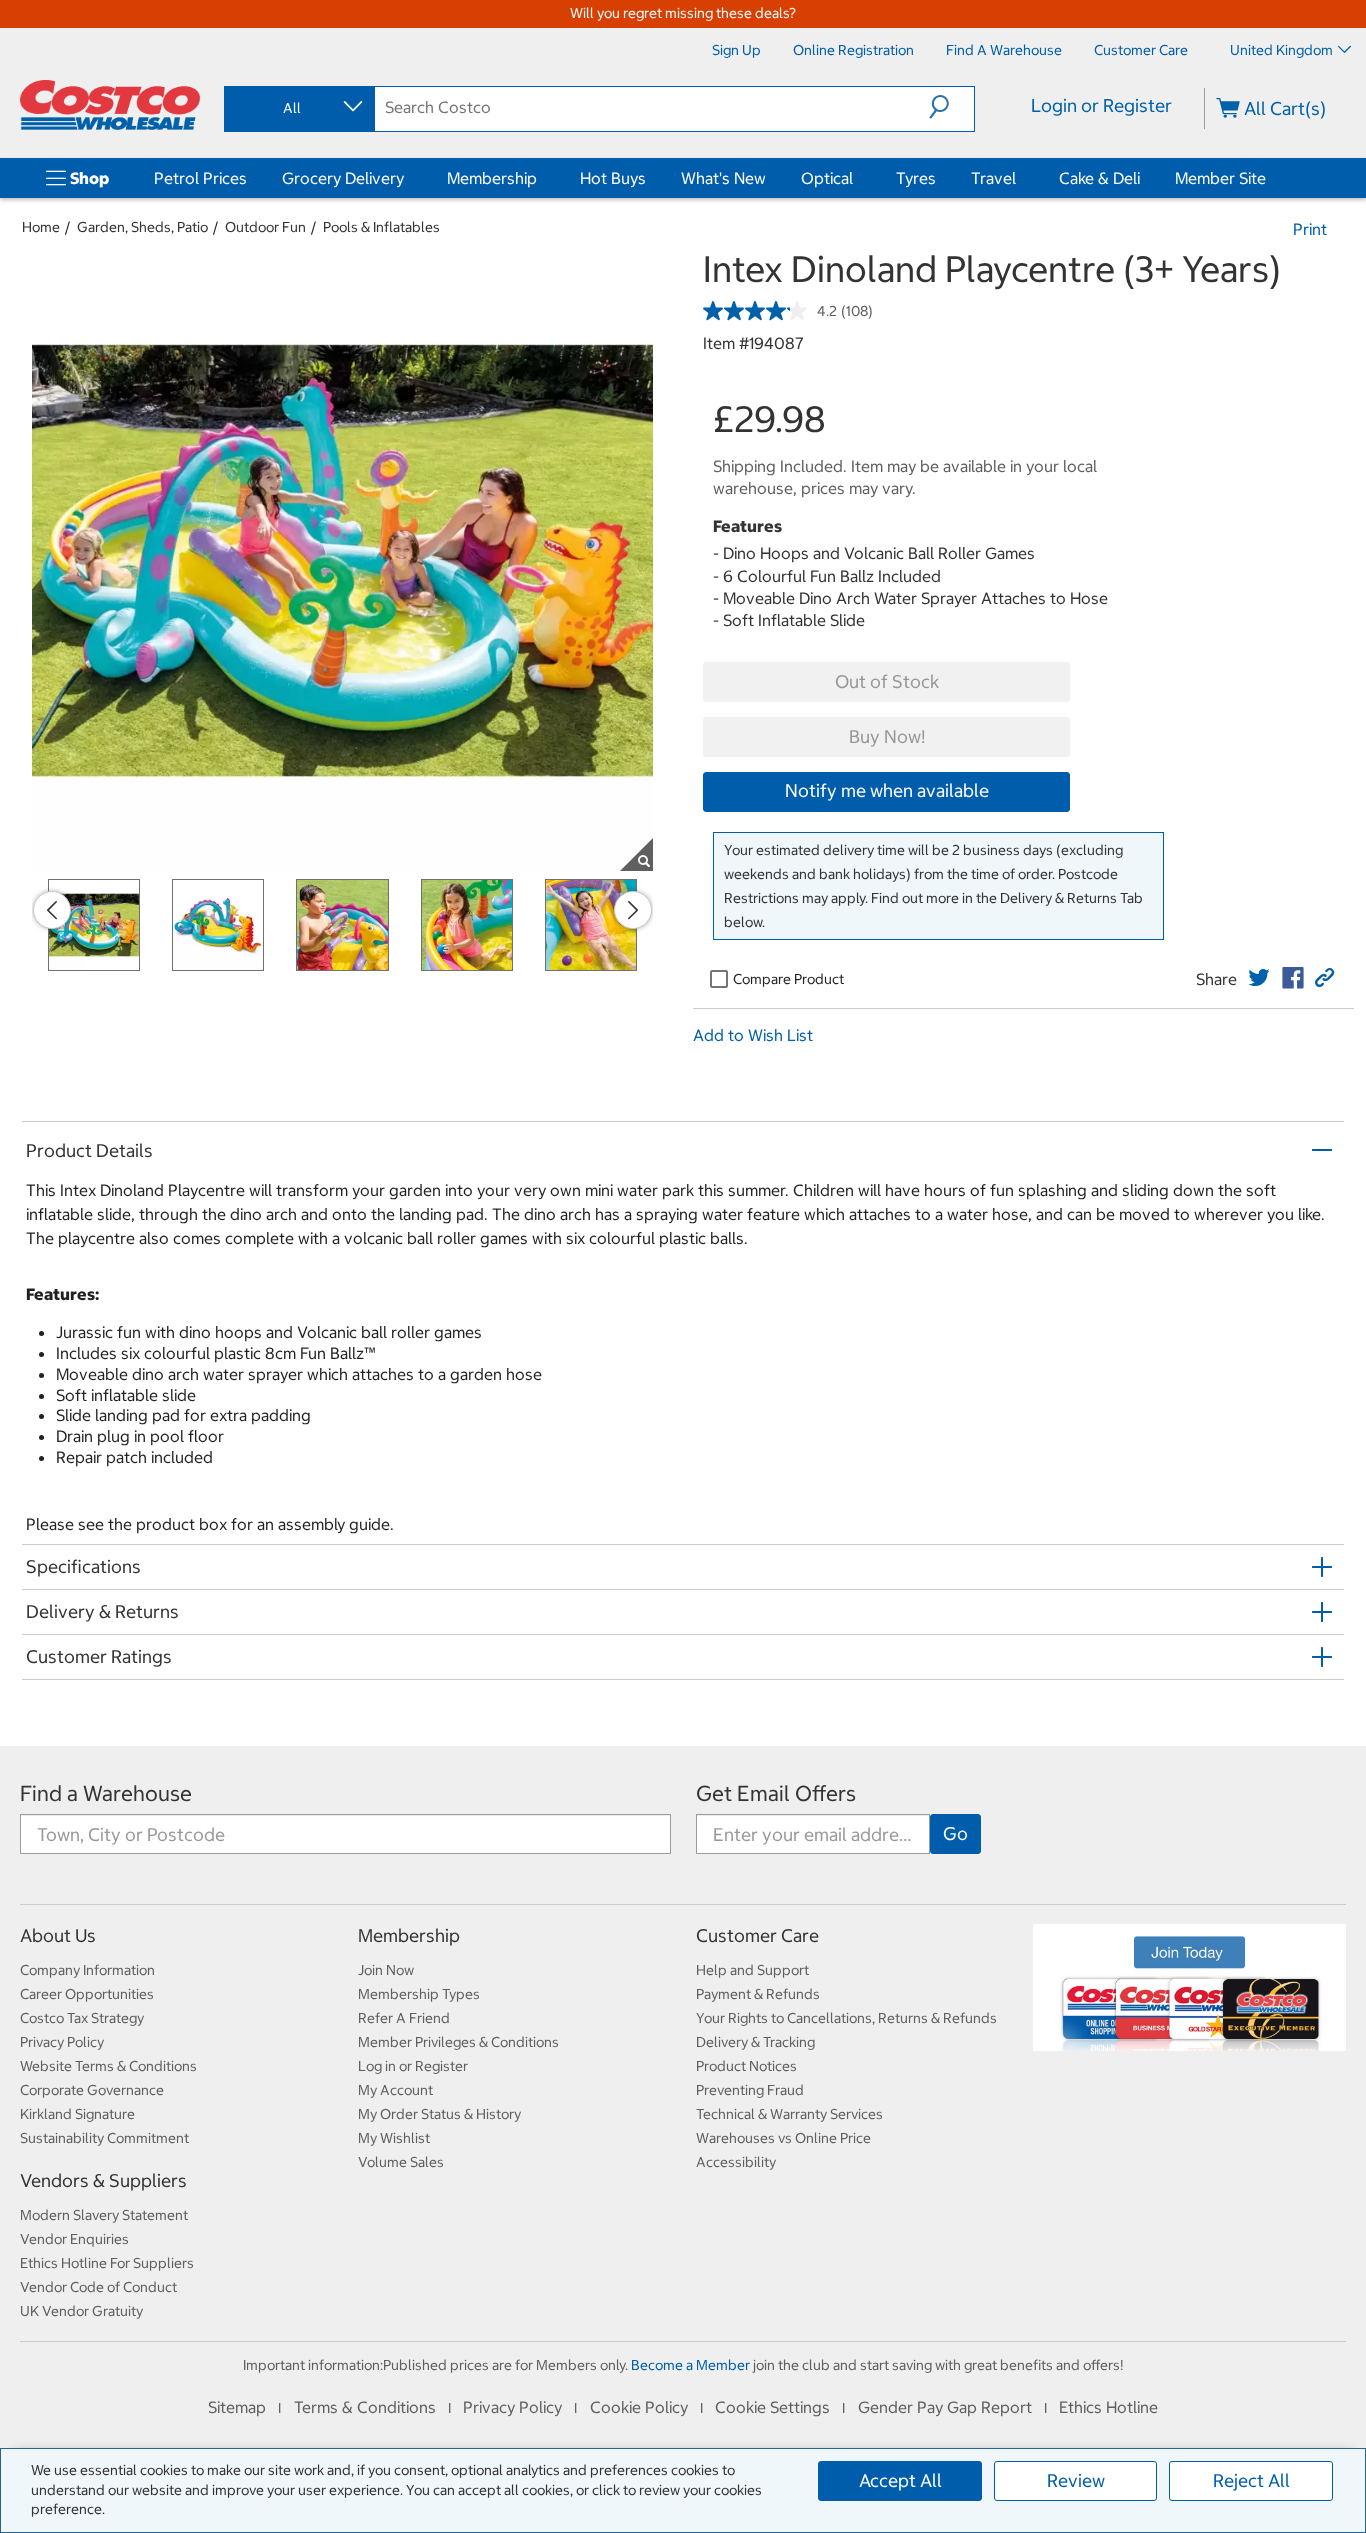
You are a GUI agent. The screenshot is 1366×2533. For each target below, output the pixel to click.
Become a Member (690, 2365)
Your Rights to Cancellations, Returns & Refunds (846, 2018)
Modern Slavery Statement (104, 2215)
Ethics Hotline (1108, 2407)
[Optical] (857, 178)
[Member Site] (1270, 178)
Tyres (916, 178)
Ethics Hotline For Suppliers (107, 2263)
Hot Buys (613, 178)
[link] (1259, 978)
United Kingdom (1281, 50)
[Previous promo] (52, 910)
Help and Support (752, 1970)
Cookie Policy (639, 2407)
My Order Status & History (439, 2114)
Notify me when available (887, 790)
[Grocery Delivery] (408, 178)
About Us (58, 1935)
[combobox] (298, 108)
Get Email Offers (776, 1793)
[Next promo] (633, 910)
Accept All (900, 2480)
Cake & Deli (1099, 178)
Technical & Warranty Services (789, 2114)
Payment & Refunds (758, 1994)
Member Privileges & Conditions (458, 2042)
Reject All (1251, 2480)
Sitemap (237, 2407)
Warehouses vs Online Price (783, 2138)
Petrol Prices (200, 178)
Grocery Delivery (343, 178)
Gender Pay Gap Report (945, 2407)
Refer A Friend (404, 2018)
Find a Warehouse (106, 1793)
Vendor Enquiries (74, 2239)
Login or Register (1101, 105)
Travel (993, 178)
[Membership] (541, 178)
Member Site (1220, 178)
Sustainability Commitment (104, 2138)
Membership (492, 178)
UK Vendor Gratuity (81, 2311)
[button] (951, 107)
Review (1076, 2480)
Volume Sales (401, 2162)
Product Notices (746, 2066)
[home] (110, 105)
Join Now (386, 1970)
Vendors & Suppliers (103, 2180)
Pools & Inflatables (381, 227)
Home (41, 227)
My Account (395, 2090)
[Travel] (1020, 178)
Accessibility (736, 2162)
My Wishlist (394, 2138)
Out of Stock (887, 681)
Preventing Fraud (750, 2090)
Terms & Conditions (365, 2407)
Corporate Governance (92, 2090)
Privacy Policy (62, 2042)
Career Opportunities (87, 1994)
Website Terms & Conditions (108, 2066)
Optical (827, 178)
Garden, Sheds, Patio (142, 227)
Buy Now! (887, 736)
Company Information (87, 1970)
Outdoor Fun (265, 227)
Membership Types (419, 1994)
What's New (723, 178)
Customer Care (757, 1935)
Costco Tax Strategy (82, 2018)
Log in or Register (413, 2066)
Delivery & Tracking (755, 2042)
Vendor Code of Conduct (98, 2287)
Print (1310, 229)
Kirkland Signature (77, 2114)
